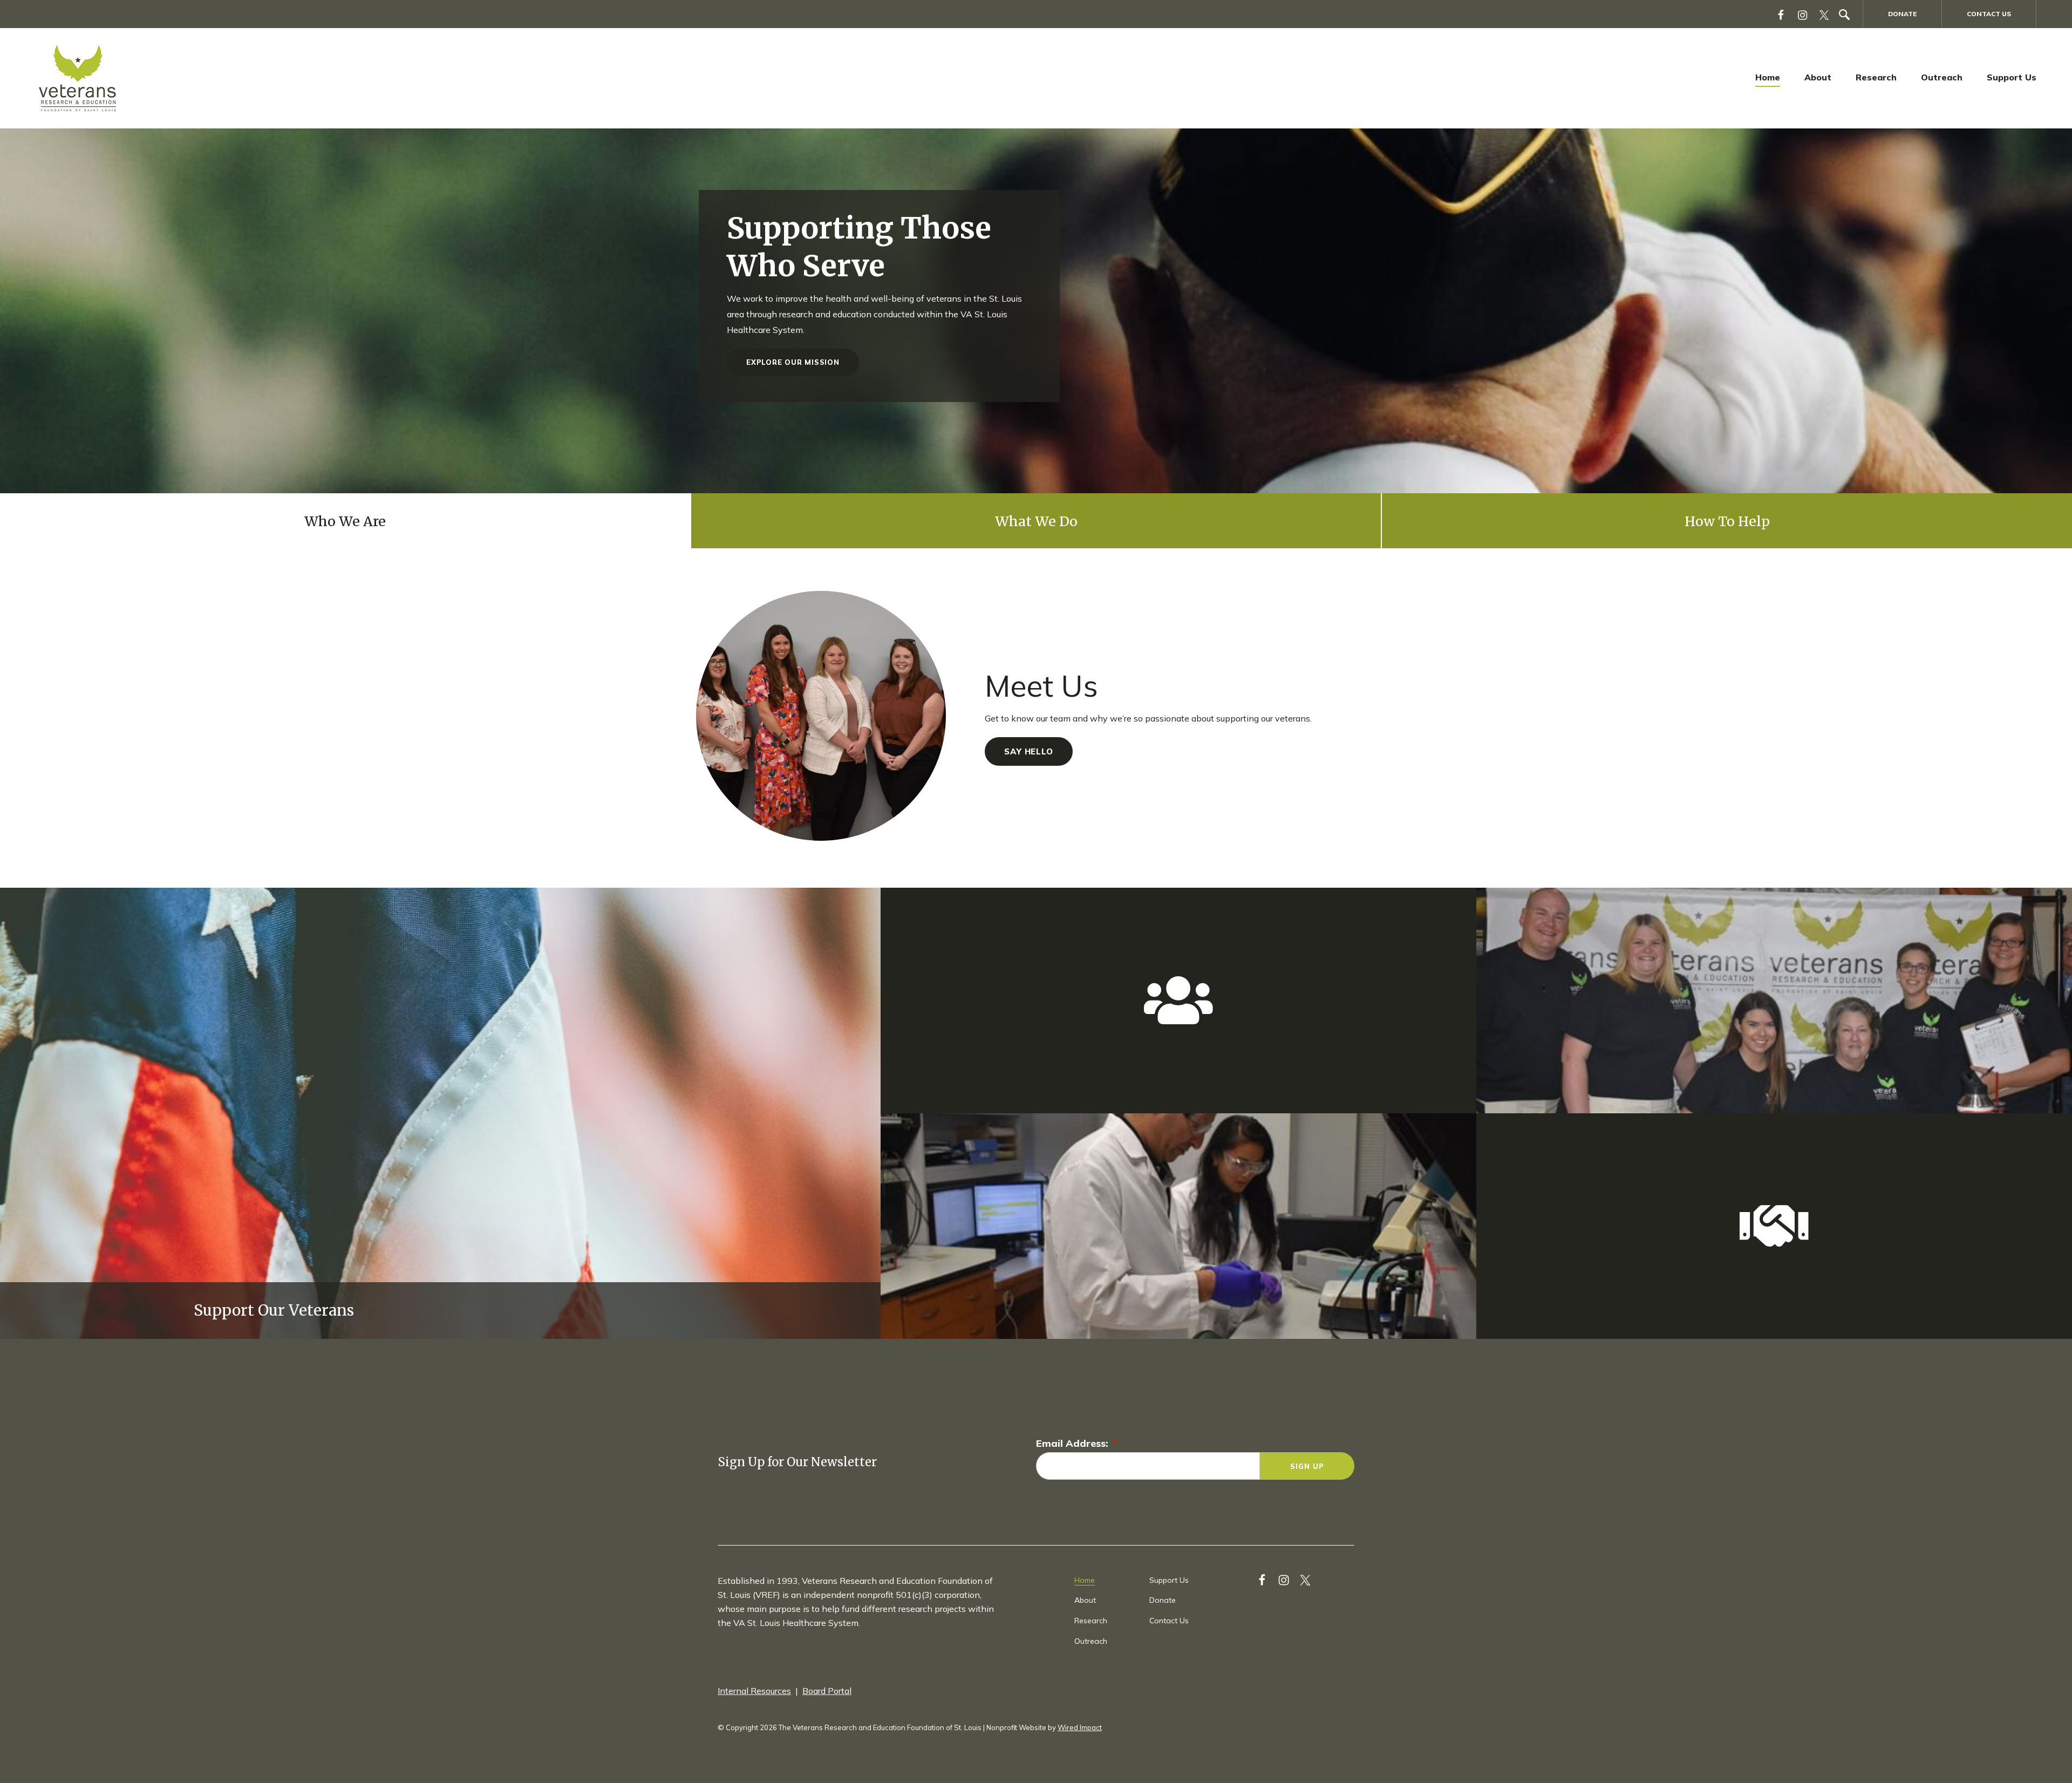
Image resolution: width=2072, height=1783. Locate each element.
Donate (1902, 14)
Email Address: (1076, 1443)
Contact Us (1989, 14)
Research (1876, 77)
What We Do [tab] (1036, 521)
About (1818, 77)
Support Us (2012, 77)
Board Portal (827, 1691)
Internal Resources (754, 1691)
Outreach (1942, 77)
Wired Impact (1080, 1727)
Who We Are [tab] (345, 521)
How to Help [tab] (1727, 521)
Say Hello (1029, 751)
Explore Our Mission (793, 362)
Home (1768, 77)
